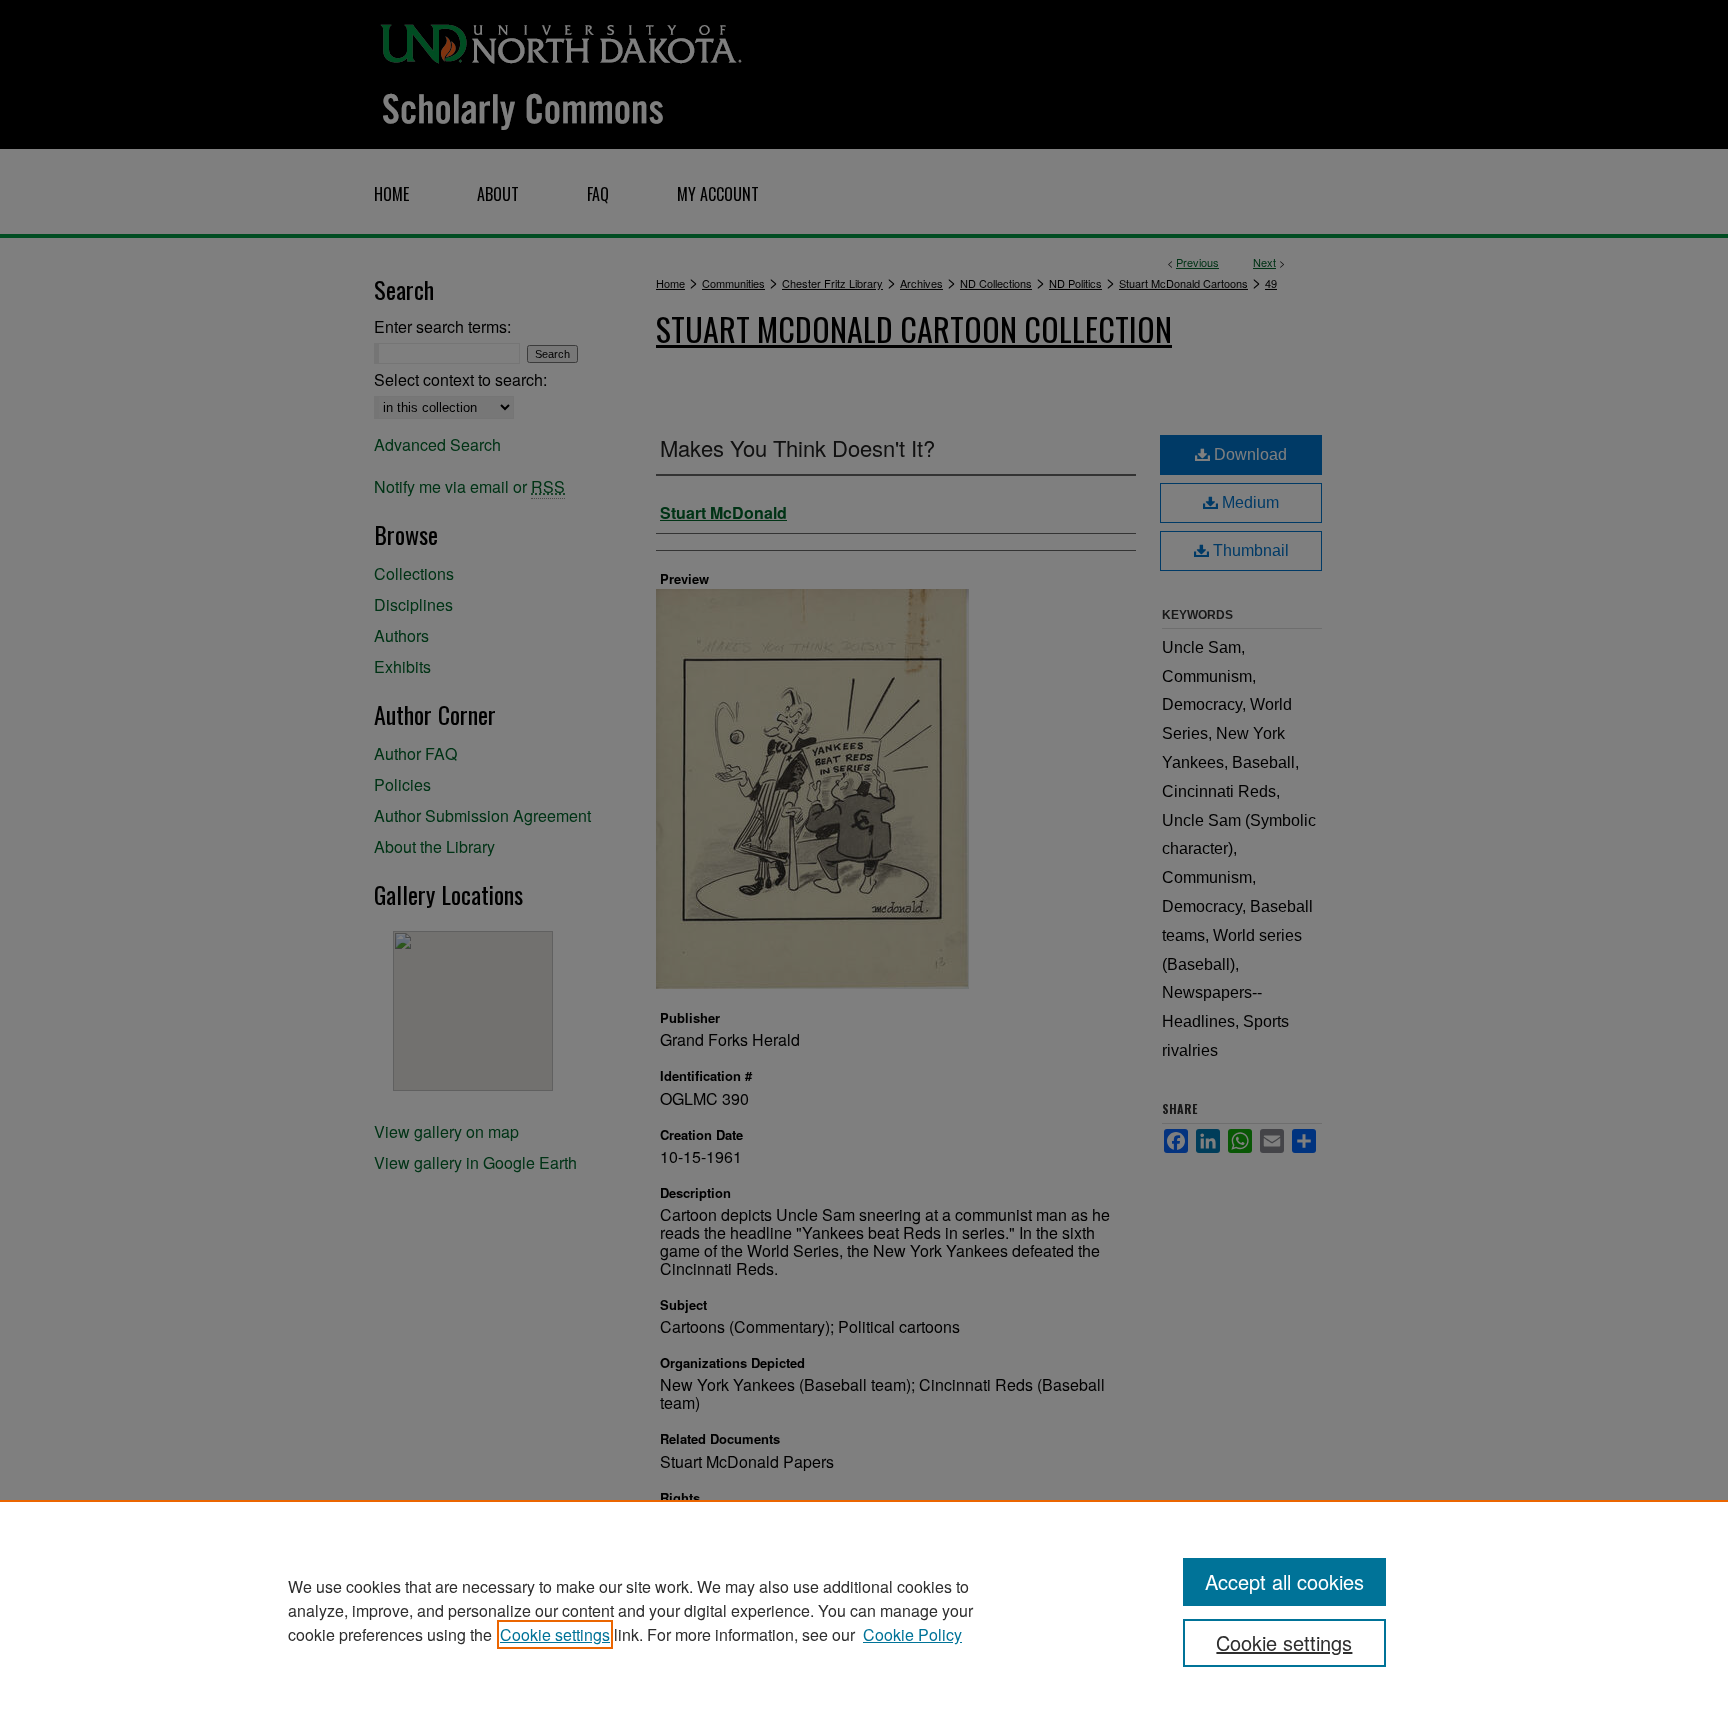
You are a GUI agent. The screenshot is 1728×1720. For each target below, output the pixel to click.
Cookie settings (555, 1634)
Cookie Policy (912, 1634)
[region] (864, 1610)
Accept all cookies (1284, 1581)
